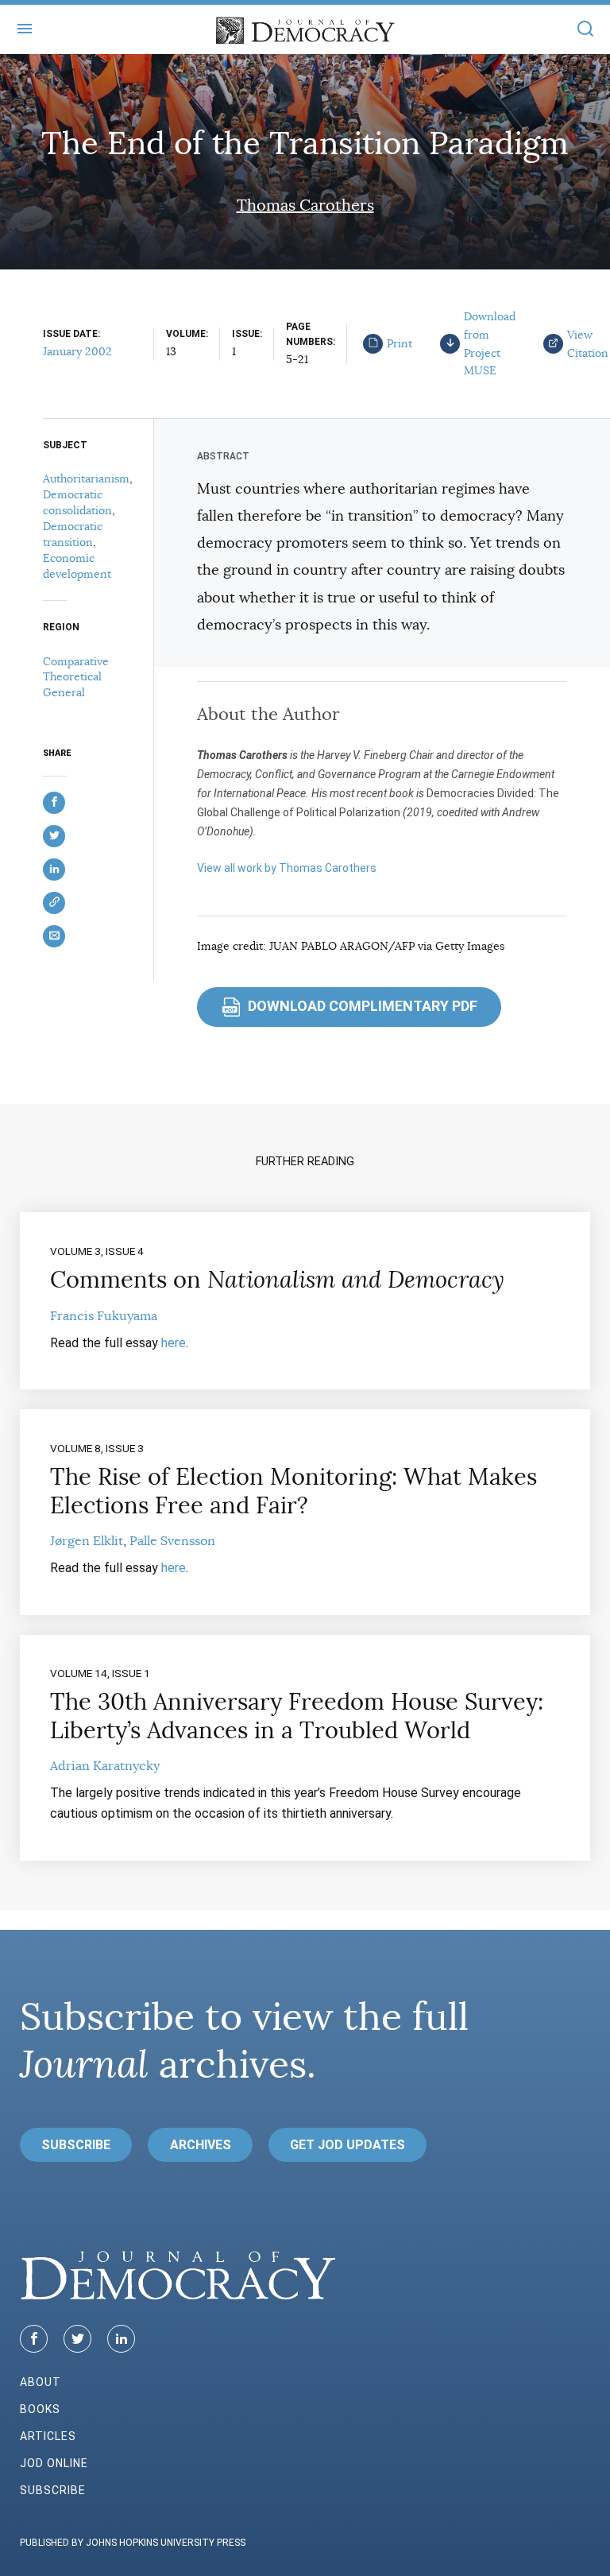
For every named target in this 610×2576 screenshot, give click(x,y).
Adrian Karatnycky (105, 1766)
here (174, 1343)
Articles (48, 2436)
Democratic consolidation (77, 502)
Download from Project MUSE (490, 343)
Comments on (277, 1280)
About (41, 2382)
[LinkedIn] (121, 2339)
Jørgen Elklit (87, 1541)
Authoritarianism (86, 478)
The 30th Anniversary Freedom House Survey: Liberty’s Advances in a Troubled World (297, 1716)
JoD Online (54, 2463)
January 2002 (77, 351)
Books (40, 2409)
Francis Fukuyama (104, 1316)
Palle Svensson (172, 1541)
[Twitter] (77, 2339)
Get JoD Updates (347, 2145)
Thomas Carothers (305, 205)
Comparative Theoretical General (76, 677)
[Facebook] (34, 2339)
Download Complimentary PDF (351, 1006)
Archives (201, 2145)
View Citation (588, 344)
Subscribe (76, 2145)
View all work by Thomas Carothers (287, 868)
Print (400, 343)
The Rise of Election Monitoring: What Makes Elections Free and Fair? (293, 1491)
